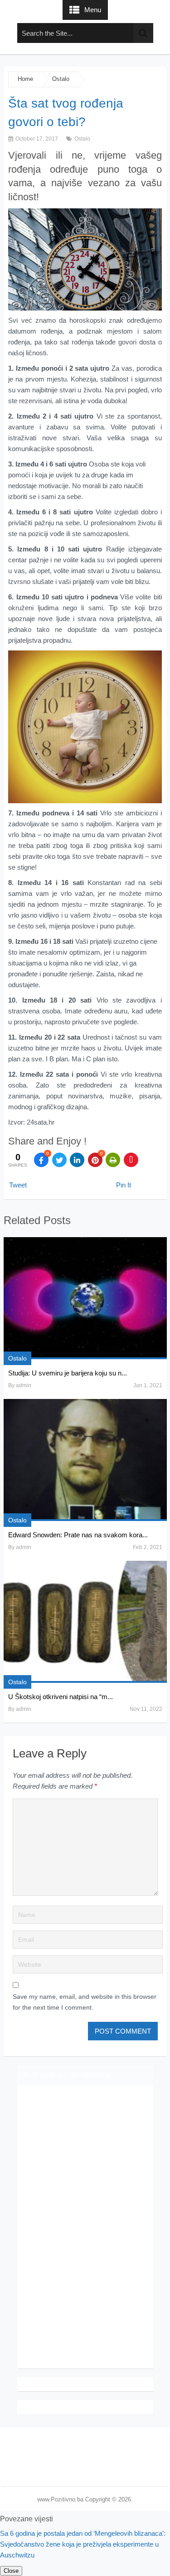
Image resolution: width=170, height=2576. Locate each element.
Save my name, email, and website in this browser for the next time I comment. (85, 2002)
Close (11, 2571)
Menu (93, 10)
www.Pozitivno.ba (60, 2499)
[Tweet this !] (59, 1160)
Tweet (18, 1185)
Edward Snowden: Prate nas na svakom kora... (78, 1535)
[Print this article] (113, 1160)
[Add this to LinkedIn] (77, 1160)
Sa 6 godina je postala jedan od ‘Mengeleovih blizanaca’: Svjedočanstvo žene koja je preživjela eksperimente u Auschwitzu (83, 2544)
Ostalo (61, 79)
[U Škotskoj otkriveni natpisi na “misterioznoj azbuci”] (85, 1622)
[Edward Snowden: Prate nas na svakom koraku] (85, 1460)
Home (25, 79)
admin (24, 1385)
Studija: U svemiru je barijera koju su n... (68, 1373)
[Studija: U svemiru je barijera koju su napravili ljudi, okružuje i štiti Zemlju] (85, 1298)
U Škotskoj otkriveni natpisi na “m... (61, 1697)
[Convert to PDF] (131, 1160)
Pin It (124, 1185)
